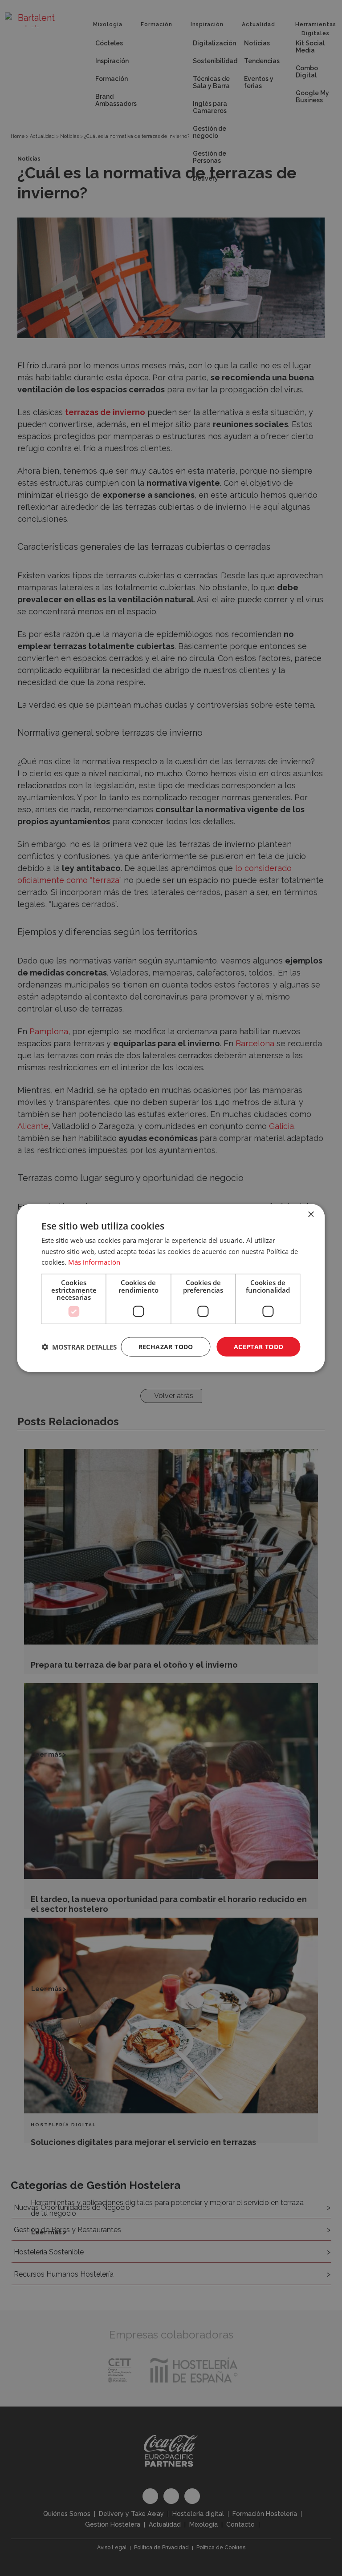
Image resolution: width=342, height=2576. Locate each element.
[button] (79, 1347)
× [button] (311, 1214)
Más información (94, 1262)
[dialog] (171, 1288)
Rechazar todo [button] (166, 1346)
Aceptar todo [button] (259, 1346)
